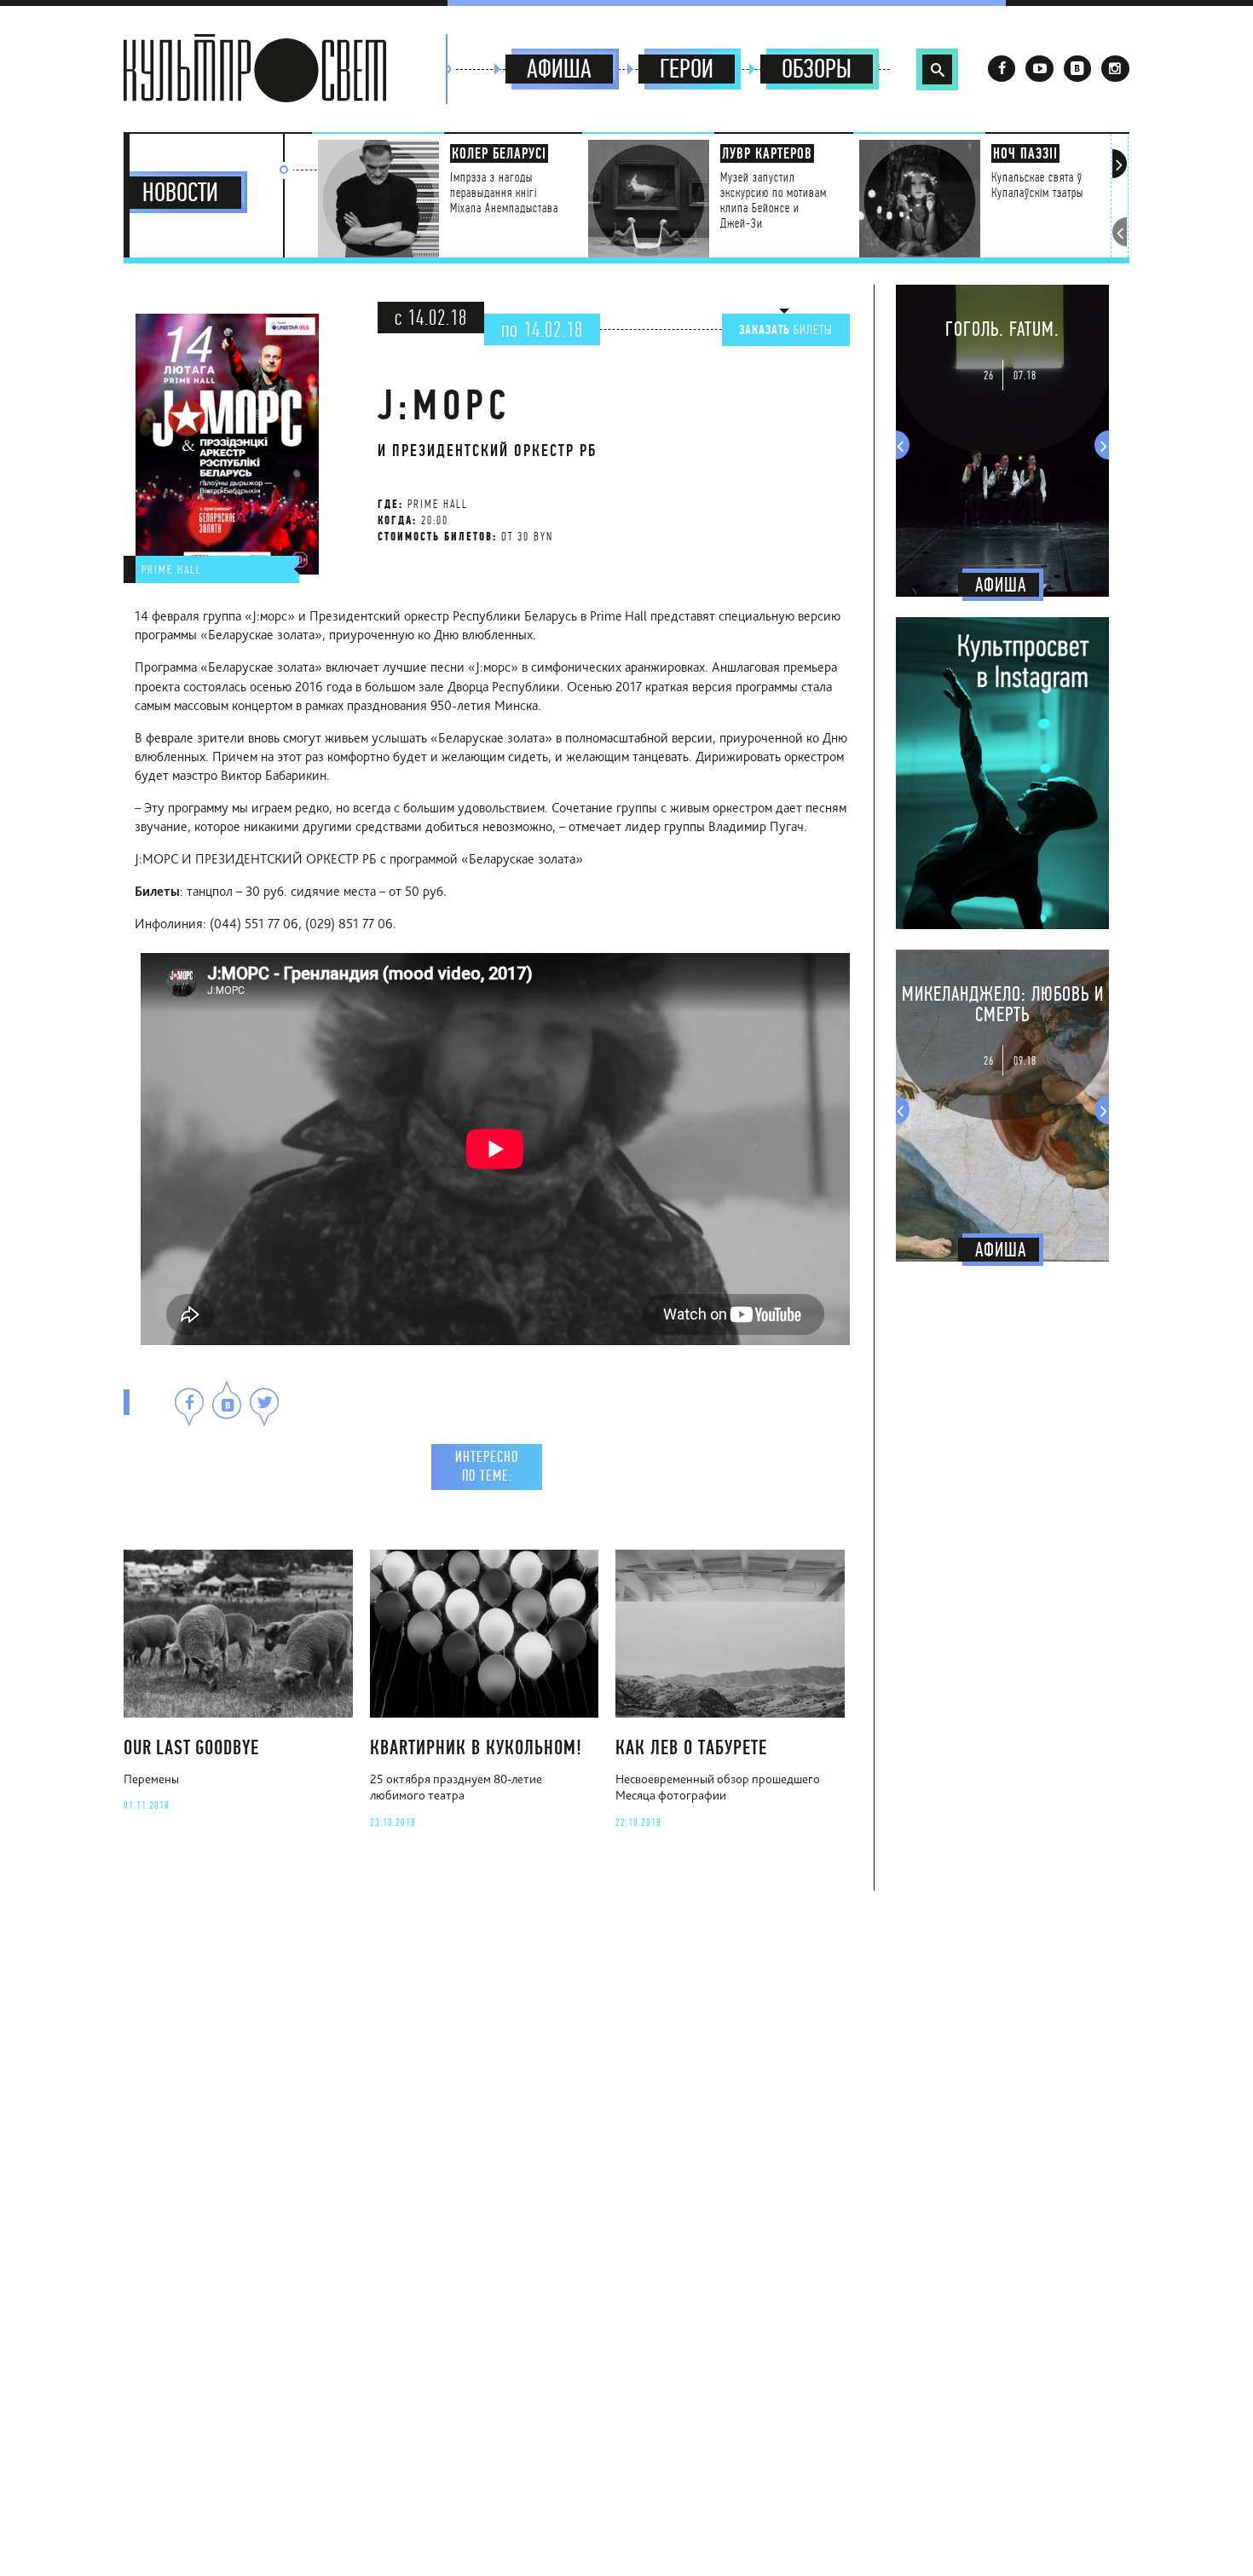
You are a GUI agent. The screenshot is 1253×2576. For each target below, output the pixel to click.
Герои (687, 69)
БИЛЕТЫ (786, 330)
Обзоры (817, 69)
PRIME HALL (172, 569)
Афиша (559, 69)
